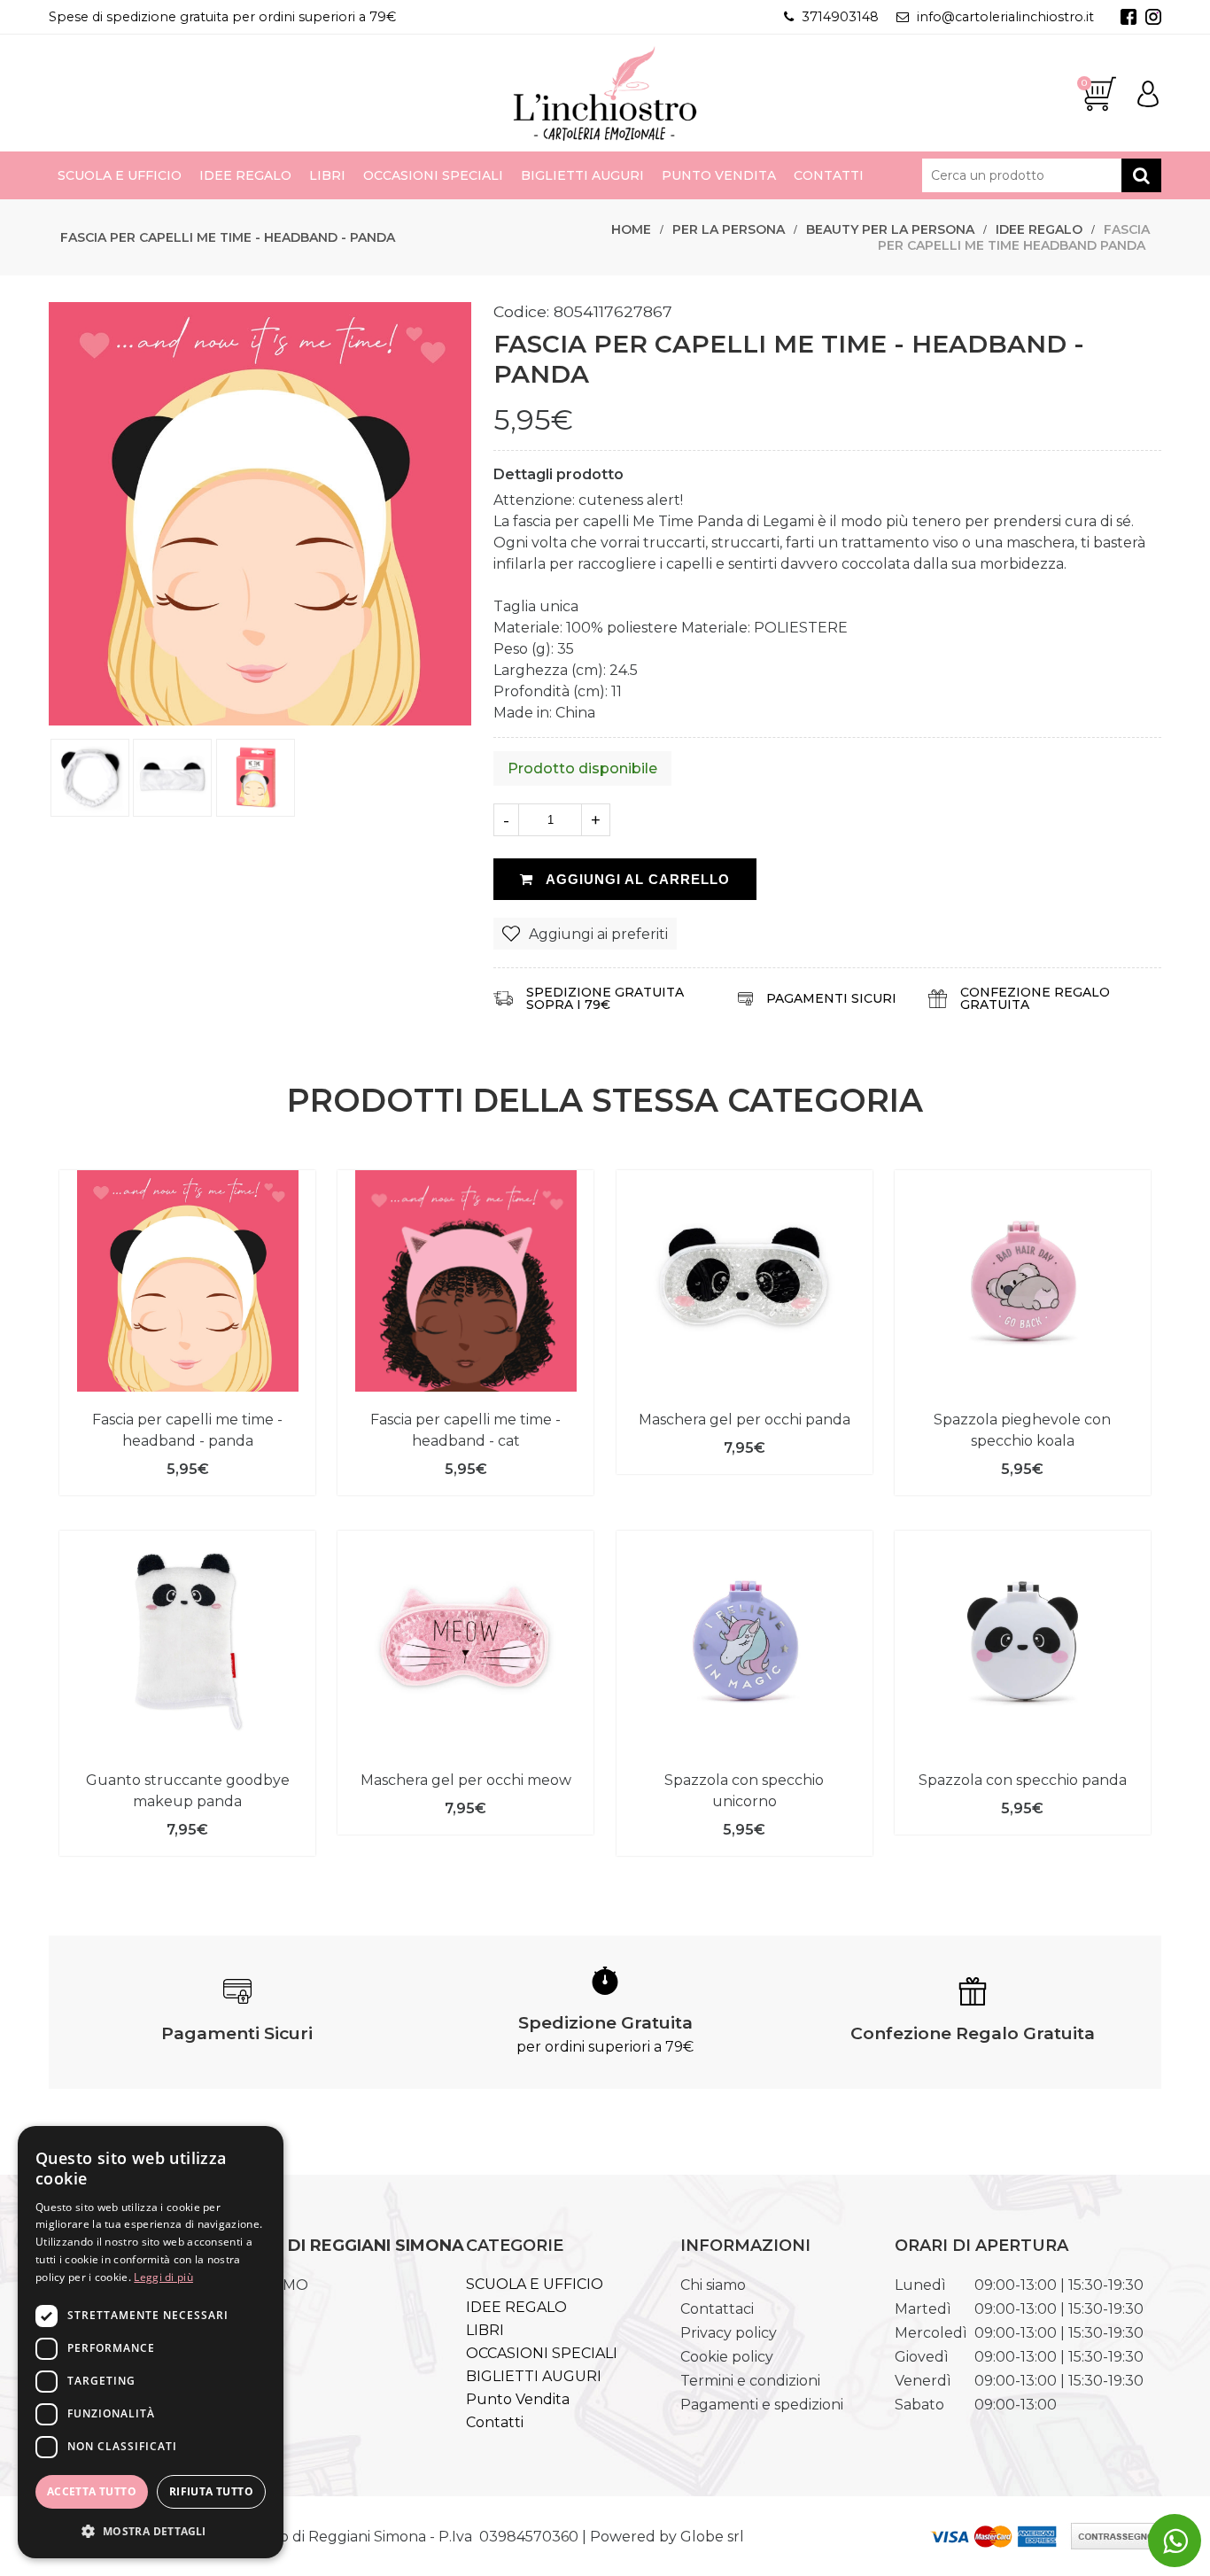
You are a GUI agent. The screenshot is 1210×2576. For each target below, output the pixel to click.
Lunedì (920, 2285)
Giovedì (922, 2357)
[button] (151, 2530)
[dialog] (151, 2342)
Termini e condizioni (750, 2381)
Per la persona (729, 229)
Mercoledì (931, 2333)
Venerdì (923, 2381)
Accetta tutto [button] (92, 2491)
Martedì (923, 2309)
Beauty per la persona (890, 229)
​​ (1175, 2541)
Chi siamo (713, 2285)
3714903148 (840, 17)
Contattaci (717, 2309)
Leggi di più (163, 2277)
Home (631, 229)
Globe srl (712, 2537)
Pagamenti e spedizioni (762, 2405)
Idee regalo (1039, 229)
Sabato (919, 2405)
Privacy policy (729, 2333)
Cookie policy (727, 2357)
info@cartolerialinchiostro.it (1005, 17)
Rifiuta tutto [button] (211, 2491)
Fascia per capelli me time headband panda (1014, 237)
